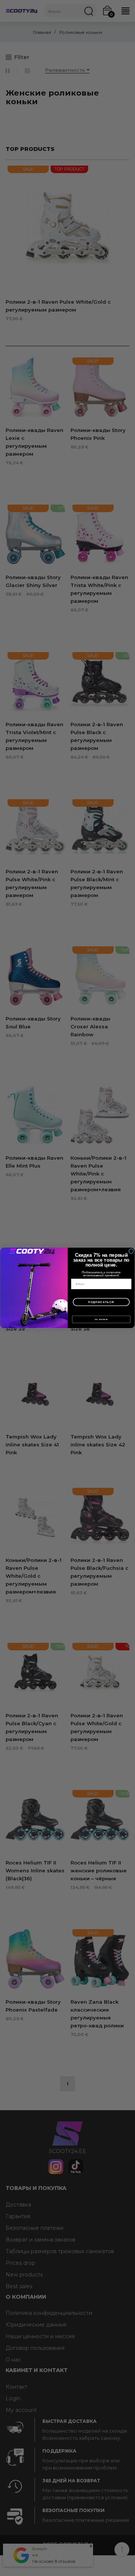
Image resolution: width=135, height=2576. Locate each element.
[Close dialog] (131, 1251)
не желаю (101, 1320)
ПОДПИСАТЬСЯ (101, 1302)
